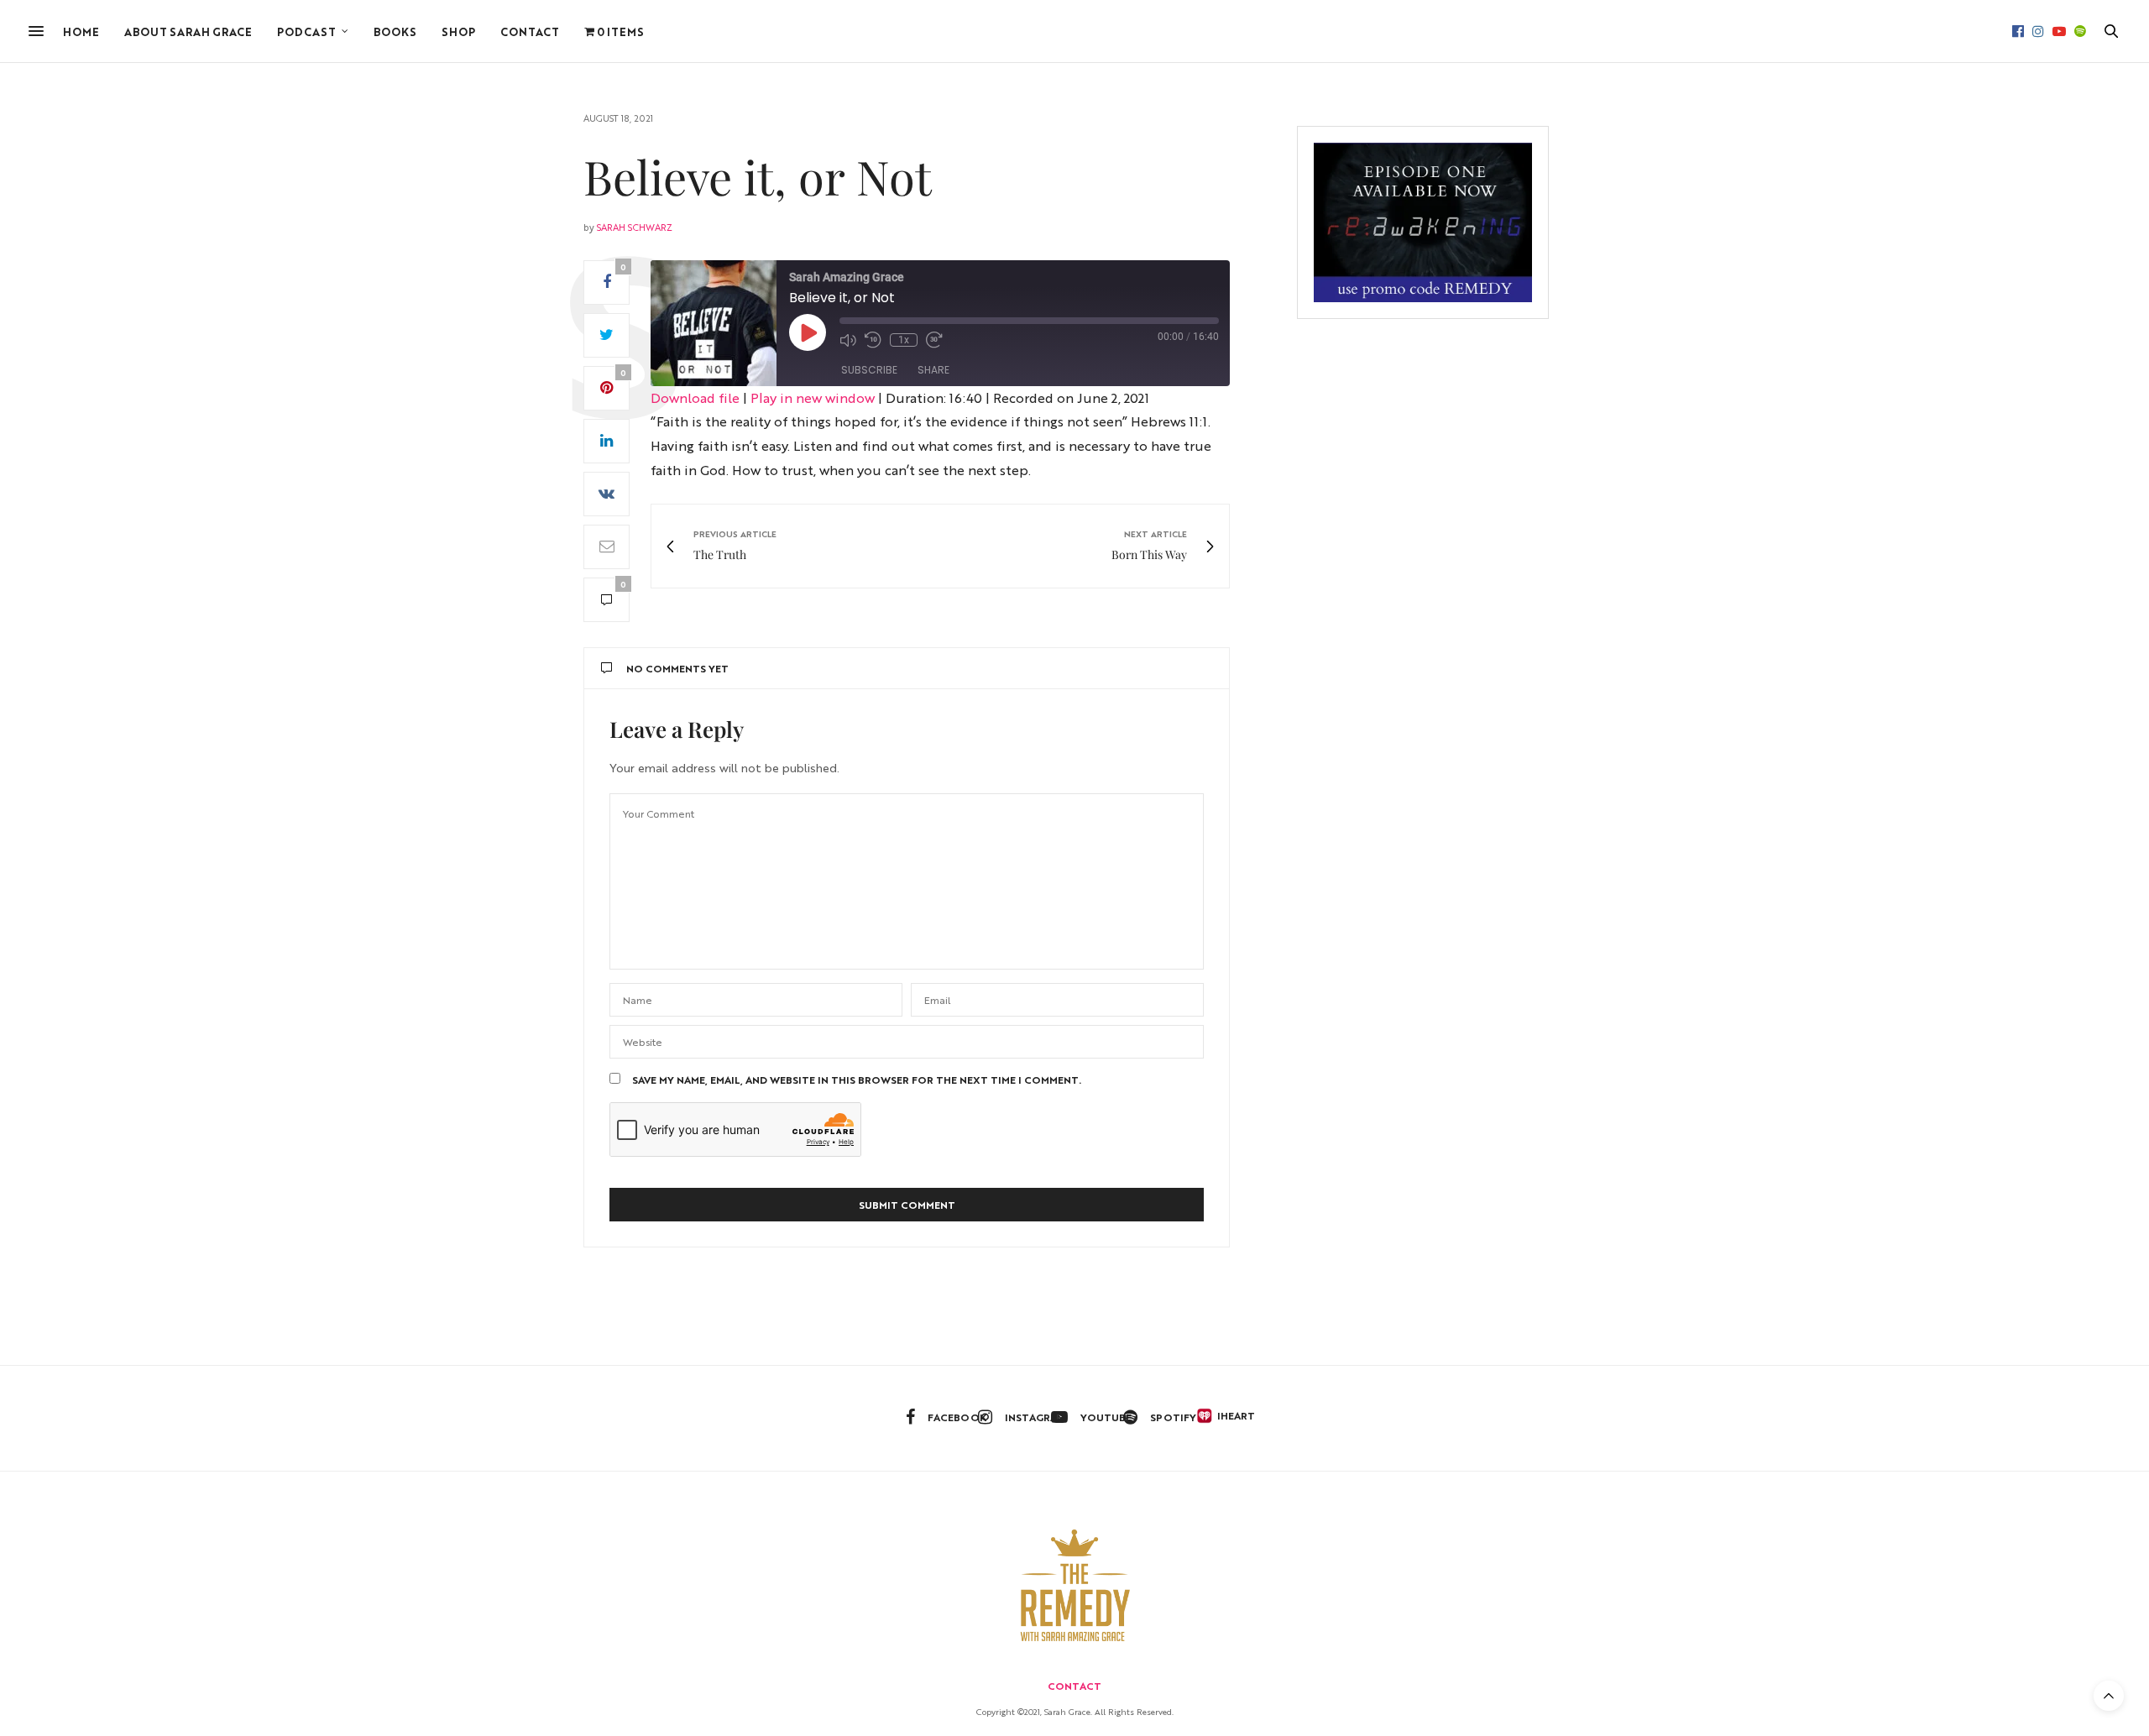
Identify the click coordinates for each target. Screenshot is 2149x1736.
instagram (1035, 1417)
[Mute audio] (848, 340)
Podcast (306, 31)
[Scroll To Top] (2109, 1696)
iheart (1230, 1415)
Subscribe (869, 370)
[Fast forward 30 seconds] (934, 340)
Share (933, 370)
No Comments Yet (677, 668)
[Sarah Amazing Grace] (1074, 1585)
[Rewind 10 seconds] (873, 340)
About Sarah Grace (188, 31)
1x (904, 340)
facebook (957, 1417)
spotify (1173, 1417)
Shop (458, 31)
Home (81, 31)
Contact (530, 31)
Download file (695, 397)
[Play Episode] (808, 332)
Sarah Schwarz (635, 227)
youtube (1106, 1417)
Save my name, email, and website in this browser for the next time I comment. (857, 1080)
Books (395, 31)
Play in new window (813, 397)
